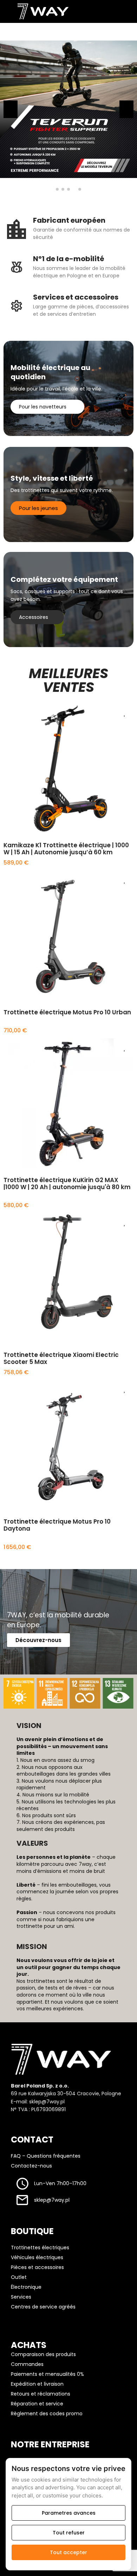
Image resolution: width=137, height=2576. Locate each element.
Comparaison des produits (43, 2354)
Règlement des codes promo (47, 2414)
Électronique (26, 2287)
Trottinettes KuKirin (25, 1173)
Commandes (27, 2364)
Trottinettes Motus (24, 1006)
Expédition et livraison (37, 2384)
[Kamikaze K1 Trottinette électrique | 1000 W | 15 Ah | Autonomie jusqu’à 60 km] (68, 769)
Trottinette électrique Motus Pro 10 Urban (67, 1012)
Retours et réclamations (41, 2394)
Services (21, 2297)
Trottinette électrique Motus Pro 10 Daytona (57, 1525)
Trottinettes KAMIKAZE (27, 839)
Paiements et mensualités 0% (47, 2374)
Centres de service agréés (43, 2307)
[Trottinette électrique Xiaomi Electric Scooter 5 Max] (68, 1278)
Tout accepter (68, 2552)
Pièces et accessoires (37, 2267)
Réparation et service (37, 2404)
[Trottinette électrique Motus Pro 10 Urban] (68, 936)
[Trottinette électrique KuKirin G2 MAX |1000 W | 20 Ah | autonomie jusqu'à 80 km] (68, 1103)
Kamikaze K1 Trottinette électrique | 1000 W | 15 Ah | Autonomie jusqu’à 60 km (66, 849)
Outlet (19, 2277)
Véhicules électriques (37, 2257)
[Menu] (7, 11)
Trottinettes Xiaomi (24, 1348)
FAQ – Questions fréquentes (46, 2156)
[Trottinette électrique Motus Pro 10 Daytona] (68, 1445)
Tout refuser (69, 2533)
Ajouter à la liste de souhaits (125, 713)
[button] (57, 189)
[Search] (97, 11)
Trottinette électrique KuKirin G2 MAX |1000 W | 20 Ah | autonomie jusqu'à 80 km (67, 1184)
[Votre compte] (110, 11)
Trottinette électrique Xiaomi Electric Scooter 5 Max (61, 1358)
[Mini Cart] (124, 11)
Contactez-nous (31, 2166)
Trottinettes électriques (40, 2248)
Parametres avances (69, 2513)
